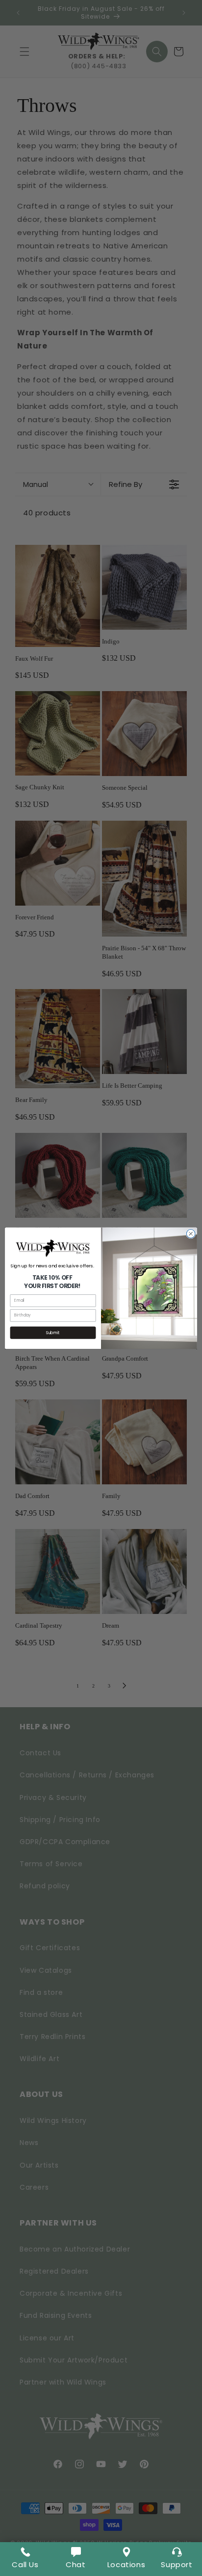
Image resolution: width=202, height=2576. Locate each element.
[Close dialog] (191, 1234)
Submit (53, 1333)
